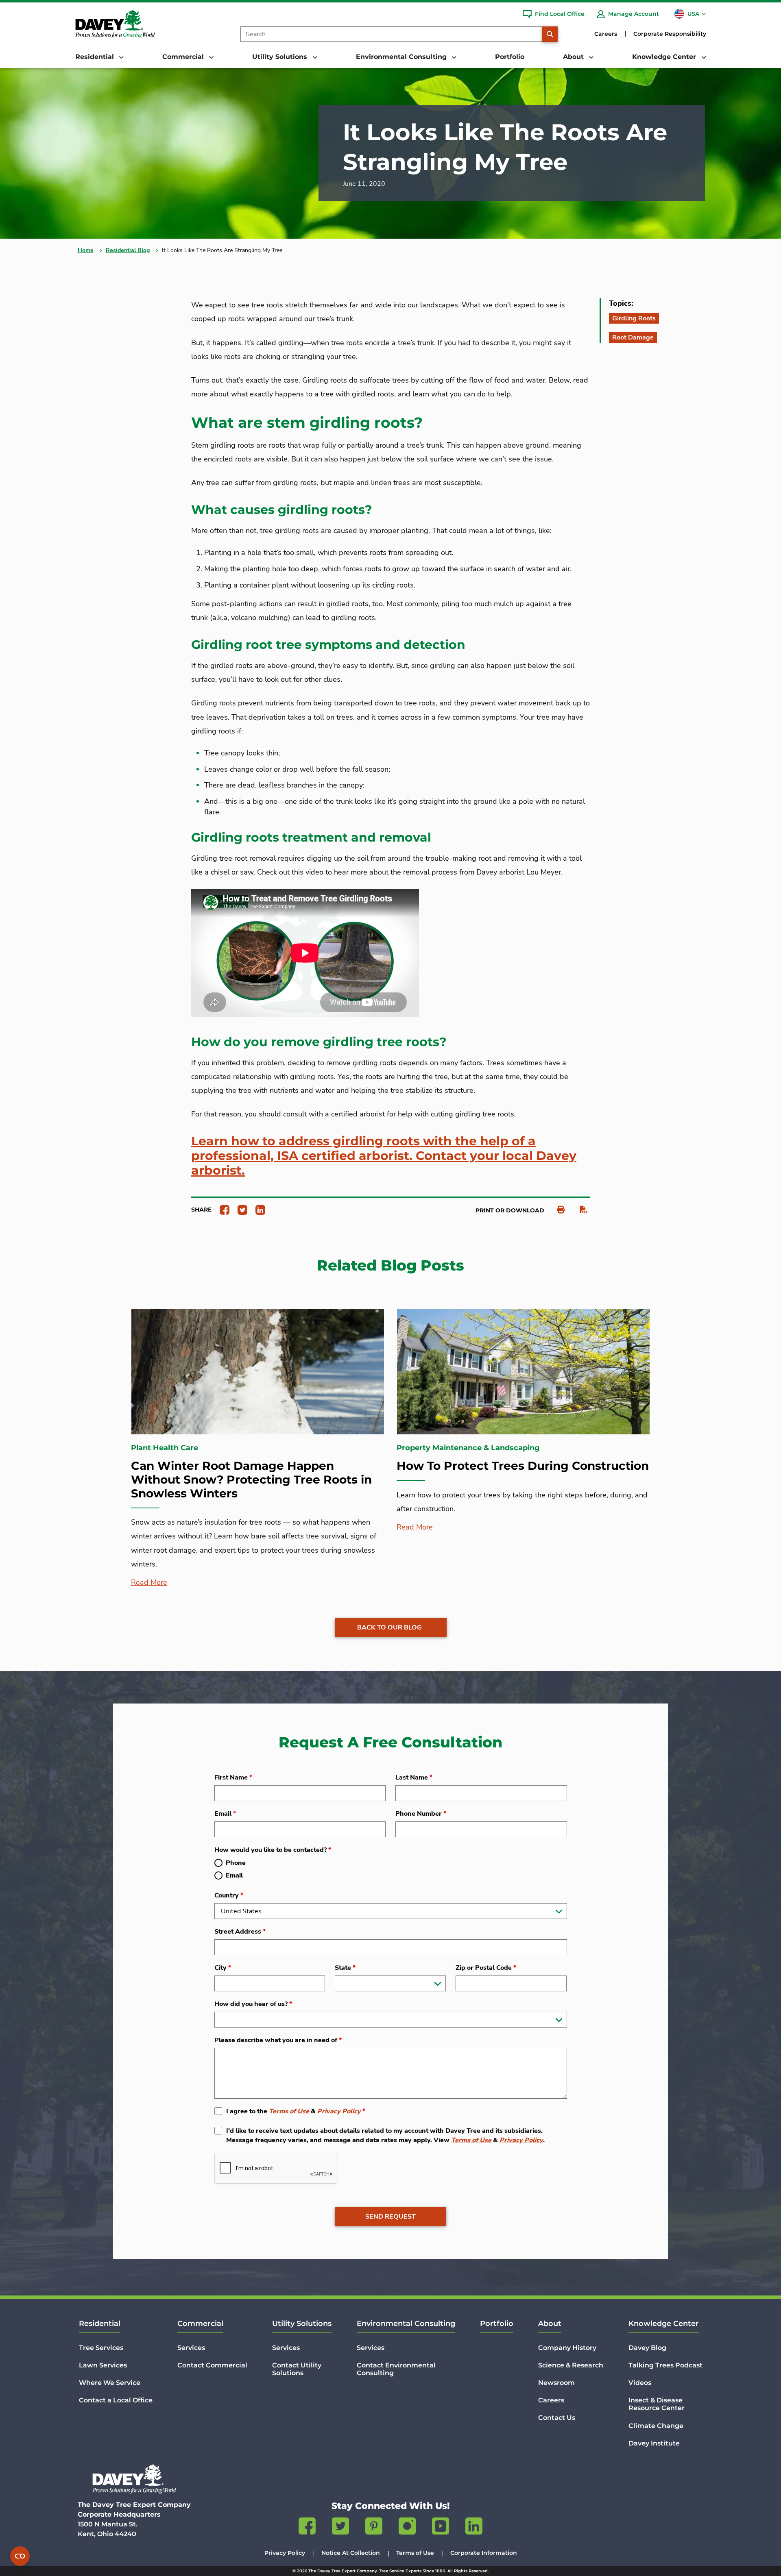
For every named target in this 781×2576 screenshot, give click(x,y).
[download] (579, 1210)
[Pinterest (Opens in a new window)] (374, 2528)
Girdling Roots (634, 318)
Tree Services (101, 2348)
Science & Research (571, 2365)
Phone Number (421, 1814)
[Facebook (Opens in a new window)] (307, 2528)
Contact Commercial (212, 2365)
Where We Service (110, 2383)
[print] (557, 1210)
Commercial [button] (184, 57)
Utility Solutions (302, 2324)
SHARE (201, 1210)
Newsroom (556, 2383)
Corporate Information (484, 2553)
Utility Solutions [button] (281, 57)
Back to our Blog (389, 1627)
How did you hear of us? (253, 2004)
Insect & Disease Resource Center (657, 2404)
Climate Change (656, 2426)
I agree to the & (296, 2111)
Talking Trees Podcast (665, 2365)
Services (191, 2348)
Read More (149, 1582)
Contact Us (557, 2418)
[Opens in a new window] (221, 1209)
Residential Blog (128, 250)
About (550, 2324)
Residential (100, 2324)
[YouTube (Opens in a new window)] (441, 2528)
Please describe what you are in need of (278, 2040)
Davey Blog (647, 2348)
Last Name (414, 1778)
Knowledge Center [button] (665, 57)
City (223, 1968)
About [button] (574, 57)
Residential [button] (96, 57)
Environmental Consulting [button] (402, 57)
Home (86, 250)
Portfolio (510, 57)
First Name (233, 1778)
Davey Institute (654, 2443)
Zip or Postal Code (486, 1968)
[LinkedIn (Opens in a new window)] (474, 2528)
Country (229, 1895)
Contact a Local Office (116, 2400)
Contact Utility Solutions (297, 2369)
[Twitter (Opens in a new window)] (340, 2528)
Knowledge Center (664, 2324)
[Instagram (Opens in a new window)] (407, 2528)
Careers (606, 34)
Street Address (240, 1932)
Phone (236, 1863)
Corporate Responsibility (670, 34)
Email (225, 1814)
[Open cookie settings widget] (20, 2556)
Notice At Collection (351, 2553)
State (345, 1968)
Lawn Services (103, 2365)
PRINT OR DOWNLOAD (510, 1210)
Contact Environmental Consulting (396, 2369)
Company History (567, 2348)
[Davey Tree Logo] (134, 2479)
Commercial (200, 2324)
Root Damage (633, 337)
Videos (640, 2383)
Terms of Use (289, 2111)
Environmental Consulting (406, 2324)
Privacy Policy (339, 2111)
